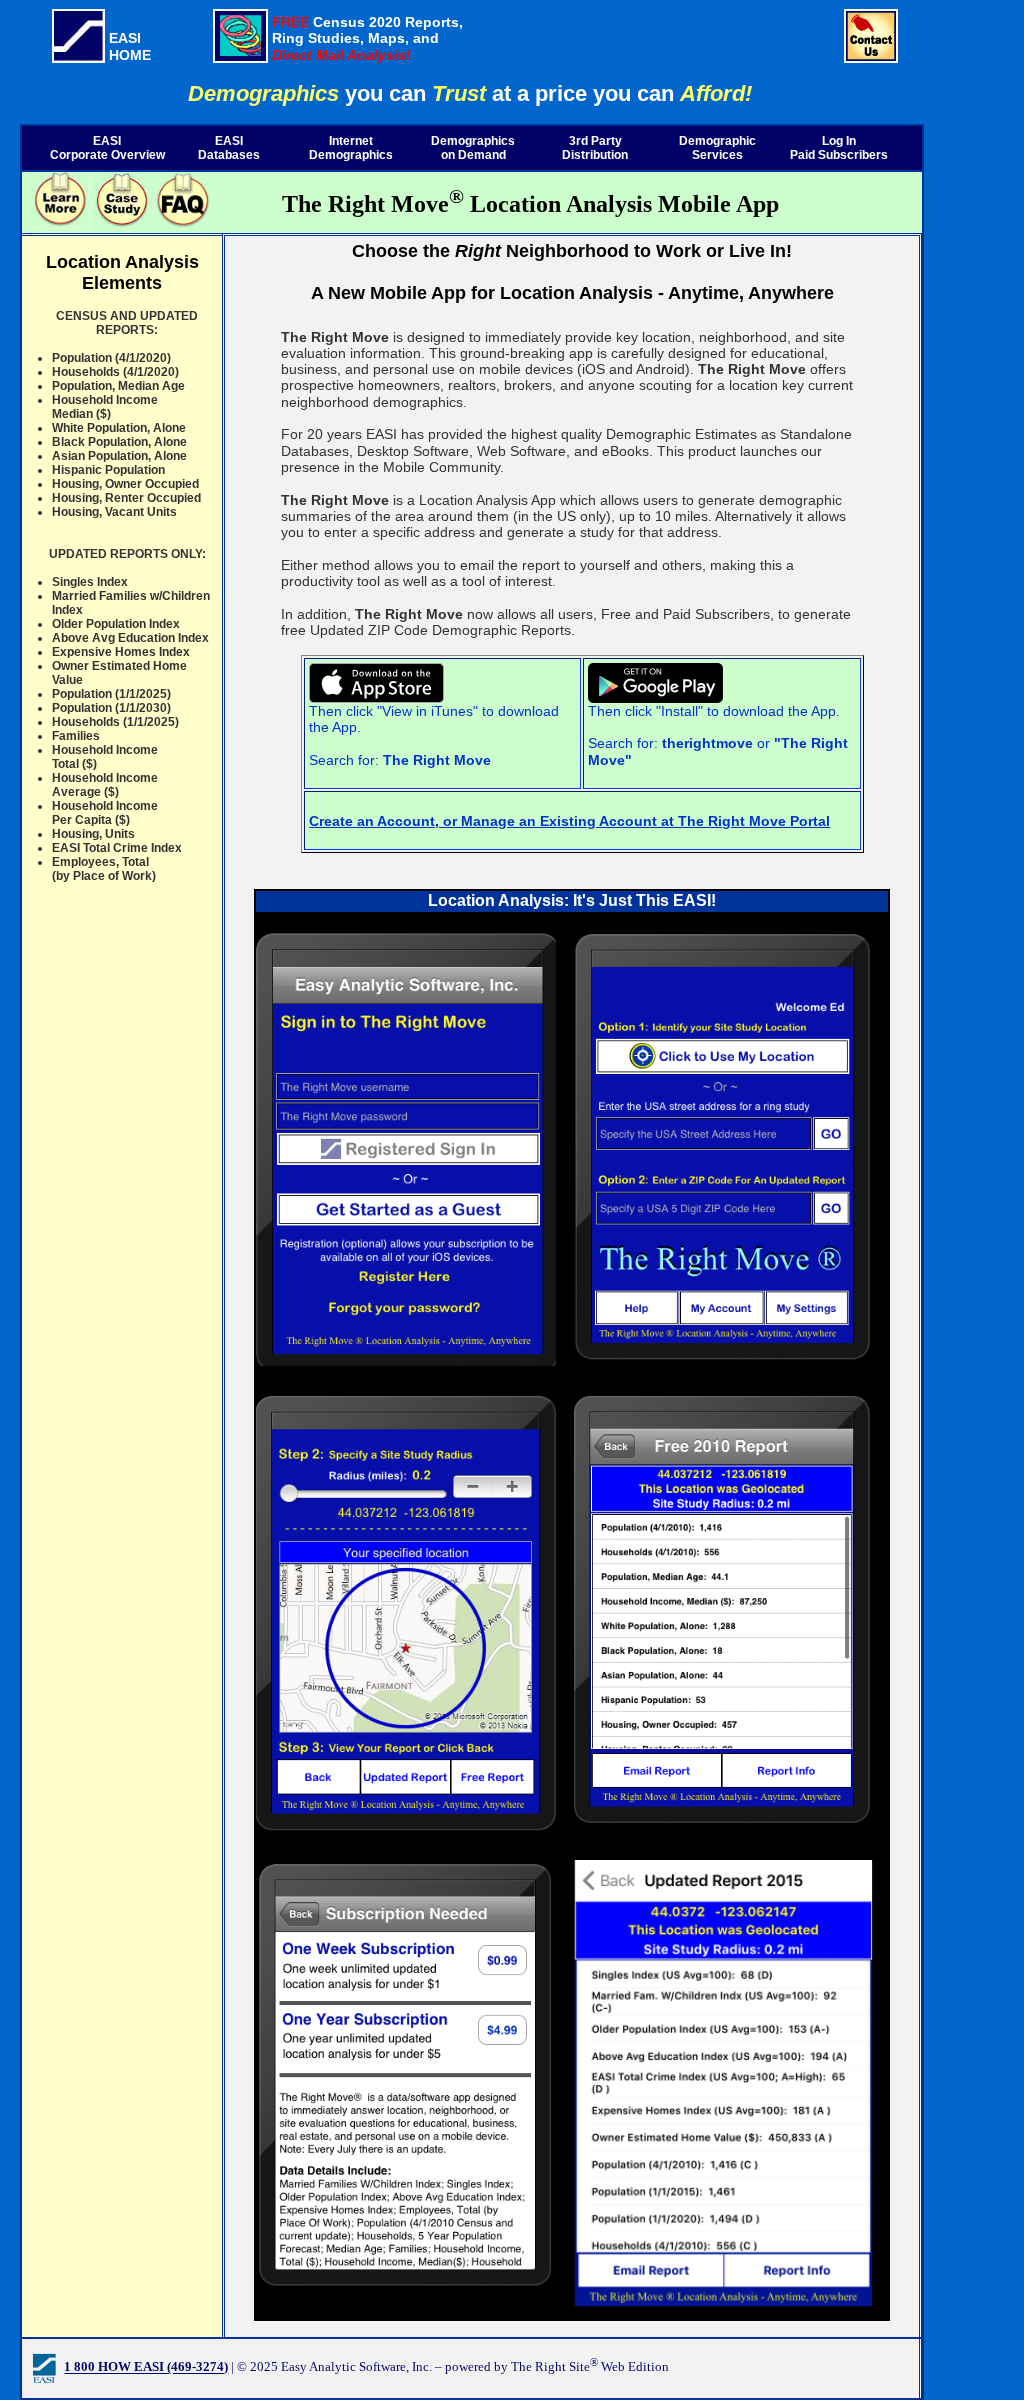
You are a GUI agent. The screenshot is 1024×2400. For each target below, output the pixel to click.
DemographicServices (717, 148)
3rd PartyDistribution (595, 148)
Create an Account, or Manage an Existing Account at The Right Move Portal (569, 821)
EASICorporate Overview (107, 148)
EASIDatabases (229, 148)
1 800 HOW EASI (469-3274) (146, 2367)
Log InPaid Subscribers (839, 148)
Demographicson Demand (473, 148)
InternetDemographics (351, 148)
